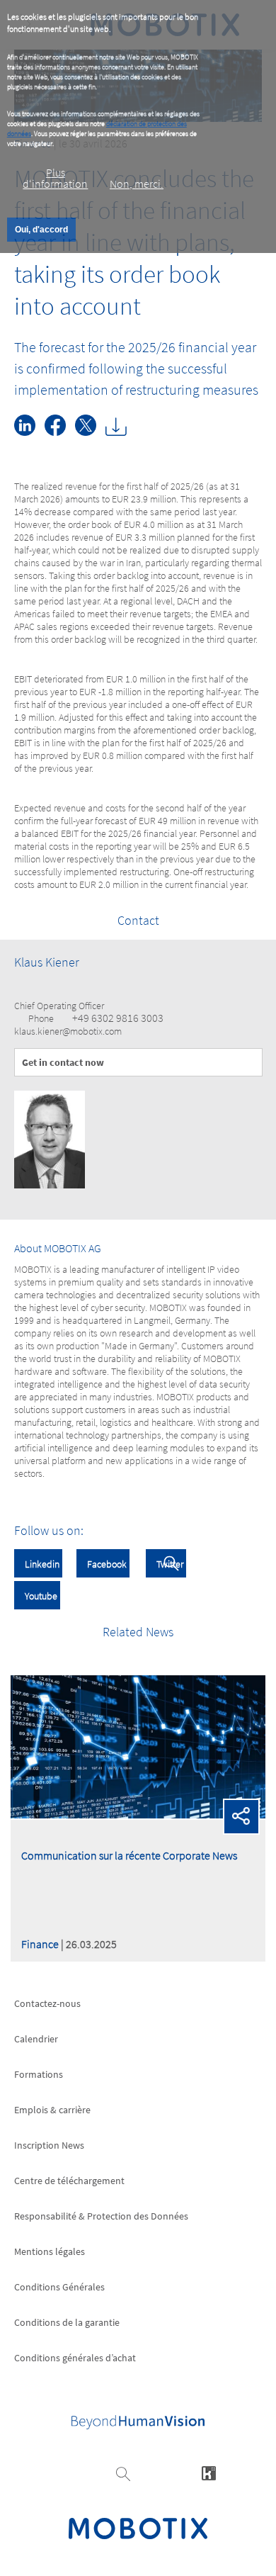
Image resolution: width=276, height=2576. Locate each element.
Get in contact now (63, 1062)
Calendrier (36, 2039)
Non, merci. (137, 184)
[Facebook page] (60, 432)
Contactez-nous (47, 2003)
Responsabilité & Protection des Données (101, 2216)
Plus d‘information (55, 178)
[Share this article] (241, 1817)
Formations (39, 2074)
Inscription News (49, 2145)
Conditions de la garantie (67, 2322)
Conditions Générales (59, 2287)
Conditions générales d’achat (75, 2358)
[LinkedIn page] (29, 432)
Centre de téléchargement (69, 2181)
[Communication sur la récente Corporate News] (138, 1814)
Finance (40, 1944)
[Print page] (120, 432)
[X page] (90, 432)
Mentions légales (50, 2251)
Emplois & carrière (52, 2110)
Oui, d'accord (41, 230)
